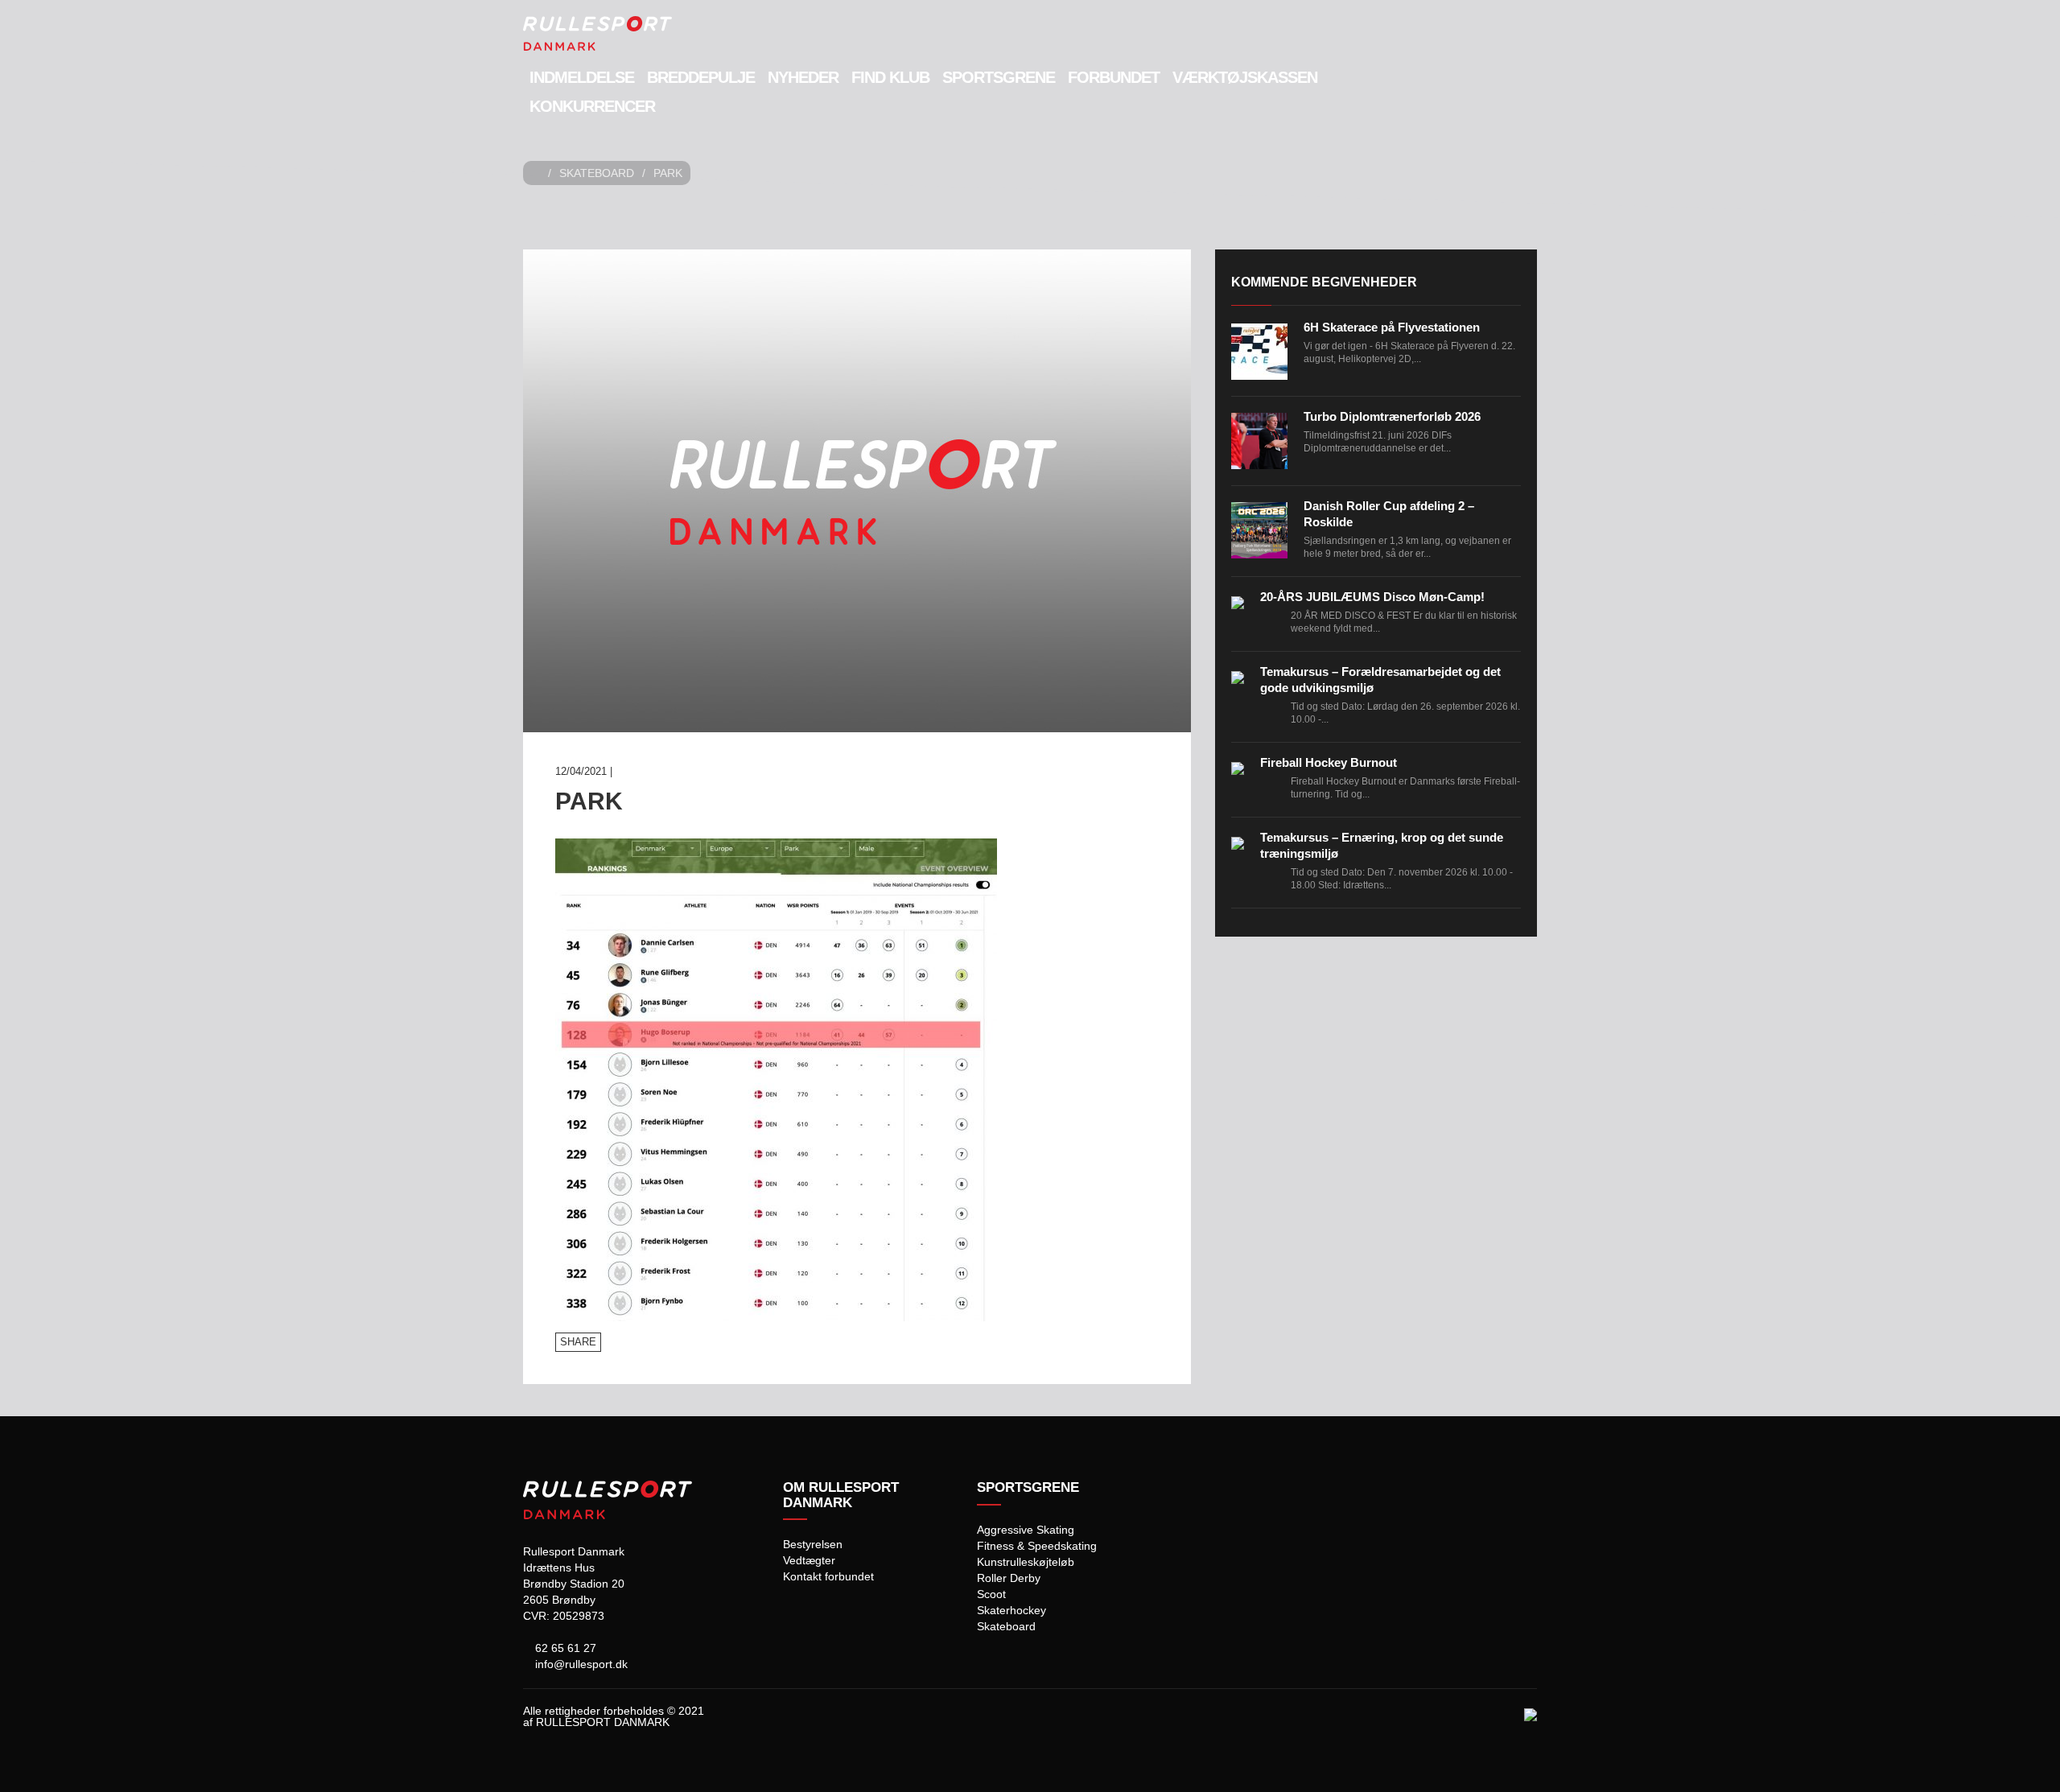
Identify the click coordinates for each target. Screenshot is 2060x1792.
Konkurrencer (592, 106)
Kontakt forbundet (828, 1576)
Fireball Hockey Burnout (1329, 762)
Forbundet (1114, 77)
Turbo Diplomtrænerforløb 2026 (1392, 416)
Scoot (991, 1594)
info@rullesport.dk (580, 1664)
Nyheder (803, 77)
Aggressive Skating (1026, 1530)
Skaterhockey (1011, 1610)
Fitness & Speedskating (1037, 1546)
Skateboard (597, 173)
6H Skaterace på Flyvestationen (1392, 327)
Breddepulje (701, 77)
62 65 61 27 (564, 1648)
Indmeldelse (582, 77)
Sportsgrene (999, 77)
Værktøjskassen (1245, 77)
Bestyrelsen (813, 1544)
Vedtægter (809, 1560)
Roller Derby (1009, 1578)
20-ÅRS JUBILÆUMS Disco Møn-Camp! (1372, 597)
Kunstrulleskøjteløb (1026, 1562)
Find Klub (890, 77)
